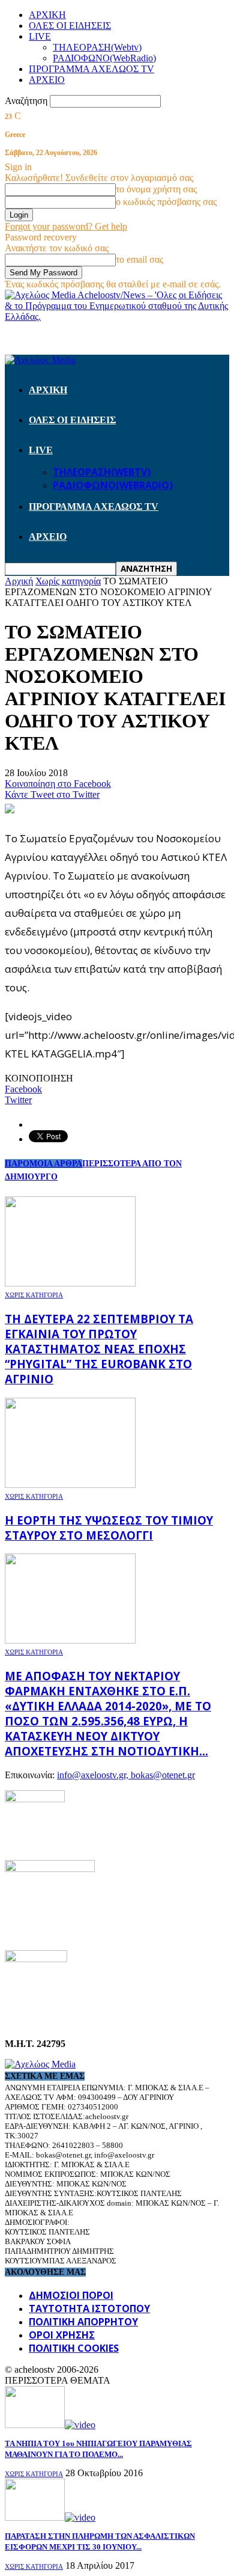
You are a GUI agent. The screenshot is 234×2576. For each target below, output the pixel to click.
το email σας (139, 259)
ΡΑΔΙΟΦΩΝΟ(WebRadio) (104, 58)
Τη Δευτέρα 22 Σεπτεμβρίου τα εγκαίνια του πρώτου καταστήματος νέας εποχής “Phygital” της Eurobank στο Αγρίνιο (99, 1349)
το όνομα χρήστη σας (156, 189)
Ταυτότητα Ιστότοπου (89, 2308)
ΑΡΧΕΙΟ (47, 80)
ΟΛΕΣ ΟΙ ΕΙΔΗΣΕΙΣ (70, 26)
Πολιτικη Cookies (74, 2348)
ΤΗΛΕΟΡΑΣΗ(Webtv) (97, 47)
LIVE (40, 36)
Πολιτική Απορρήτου (83, 2322)
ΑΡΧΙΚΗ (47, 15)
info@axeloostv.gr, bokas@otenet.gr (126, 1775)
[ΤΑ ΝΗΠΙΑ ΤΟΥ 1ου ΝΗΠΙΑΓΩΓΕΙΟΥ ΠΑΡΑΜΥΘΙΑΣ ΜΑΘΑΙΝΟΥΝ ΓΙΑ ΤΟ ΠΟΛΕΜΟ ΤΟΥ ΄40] (50, 2425)
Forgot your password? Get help (66, 226)
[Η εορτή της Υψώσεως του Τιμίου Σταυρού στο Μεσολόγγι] (70, 1485)
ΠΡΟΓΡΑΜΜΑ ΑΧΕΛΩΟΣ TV (91, 69)
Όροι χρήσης (62, 2335)
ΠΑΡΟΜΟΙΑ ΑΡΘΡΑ (43, 1164)
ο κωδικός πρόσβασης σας (166, 202)
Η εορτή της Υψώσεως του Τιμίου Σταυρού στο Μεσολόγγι (109, 1528)
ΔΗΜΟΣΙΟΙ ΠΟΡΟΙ (71, 2295)
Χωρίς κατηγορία (34, 1295)
